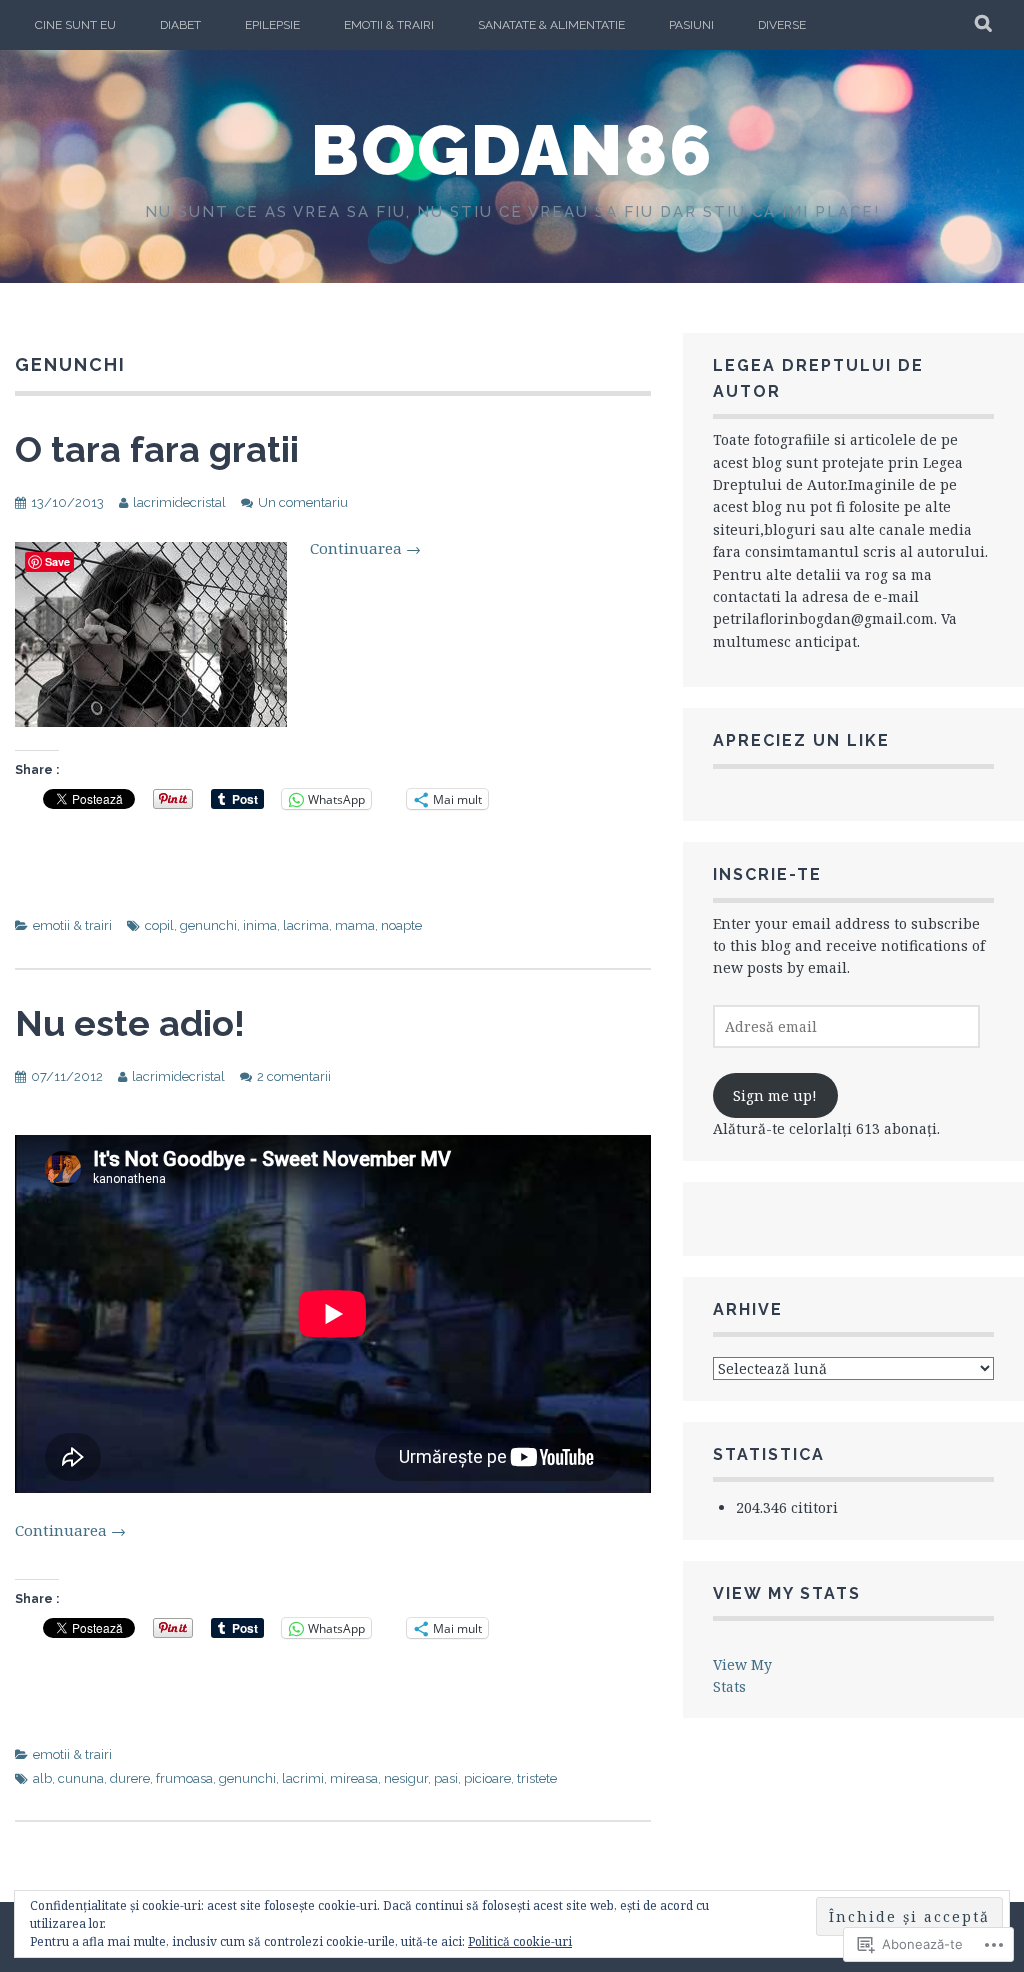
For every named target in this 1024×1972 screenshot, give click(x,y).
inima (260, 925)
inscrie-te (767, 874)
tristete (537, 1778)
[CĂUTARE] (984, 25)
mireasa (354, 1778)
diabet (180, 25)
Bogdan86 (512, 150)
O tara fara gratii (157, 449)
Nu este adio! (130, 1023)
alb (42, 1778)
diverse (782, 25)
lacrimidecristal (179, 502)
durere (130, 1778)
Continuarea (365, 548)
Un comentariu (303, 502)
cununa (81, 1778)
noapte (401, 925)
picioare (487, 1778)
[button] (151, 634)
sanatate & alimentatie (551, 25)
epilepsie (272, 25)
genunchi (208, 925)
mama (355, 925)
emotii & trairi (389, 25)
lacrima (306, 925)
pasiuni (691, 25)
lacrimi (303, 1778)
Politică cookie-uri (520, 1941)
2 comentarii (294, 1076)
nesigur (406, 1778)
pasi (446, 1778)
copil (159, 925)
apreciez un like (801, 740)
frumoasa (184, 1778)
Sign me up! (775, 1095)
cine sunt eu (75, 25)
